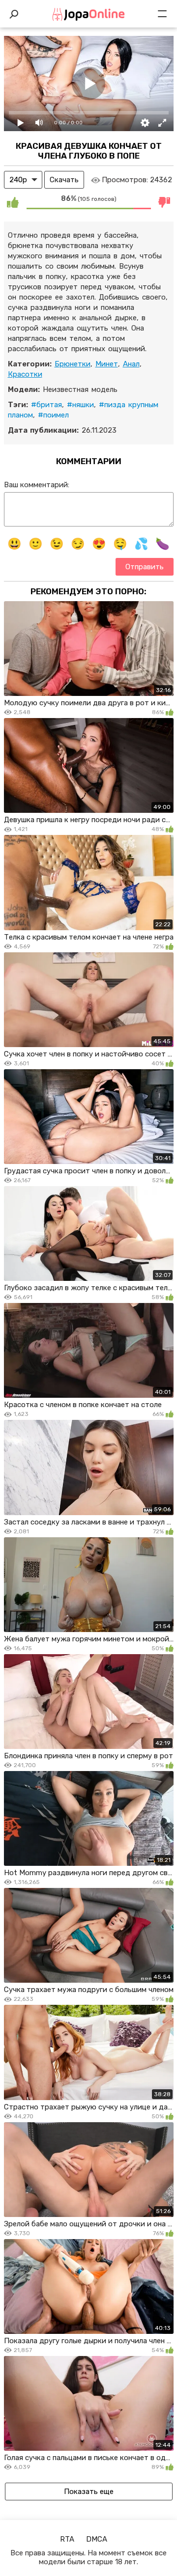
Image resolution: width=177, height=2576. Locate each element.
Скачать (64, 180)
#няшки (80, 405)
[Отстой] (165, 202)
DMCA (97, 2539)
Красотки (25, 374)
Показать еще (89, 2492)
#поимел (53, 415)
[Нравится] (13, 202)
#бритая (46, 405)
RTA (67, 2539)
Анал (131, 364)
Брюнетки (73, 364)
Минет (107, 364)
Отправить (145, 567)
